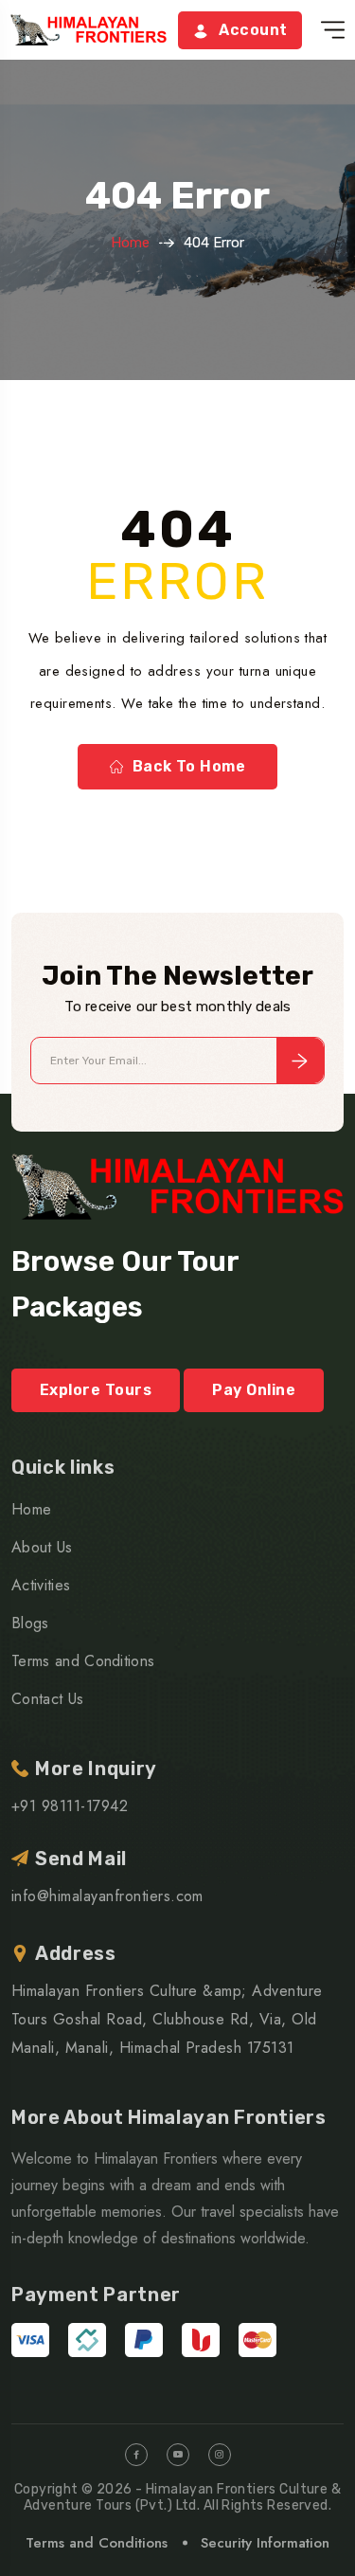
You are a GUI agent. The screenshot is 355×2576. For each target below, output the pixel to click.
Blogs (30, 1623)
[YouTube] (178, 2455)
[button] (333, 30)
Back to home (189, 766)
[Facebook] (136, 2455)
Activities (41, 1585)
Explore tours (96, 1390)
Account (253, 30)
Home (130, 243)
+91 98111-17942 (70, 1806)
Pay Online (254, 1390)
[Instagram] (220, 2455)
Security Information (265, 2543)
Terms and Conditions (83, 1661)
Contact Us (47, 1699)
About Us (42, 1547)
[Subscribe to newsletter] (300, 1061)
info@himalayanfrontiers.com (107, 1896)
